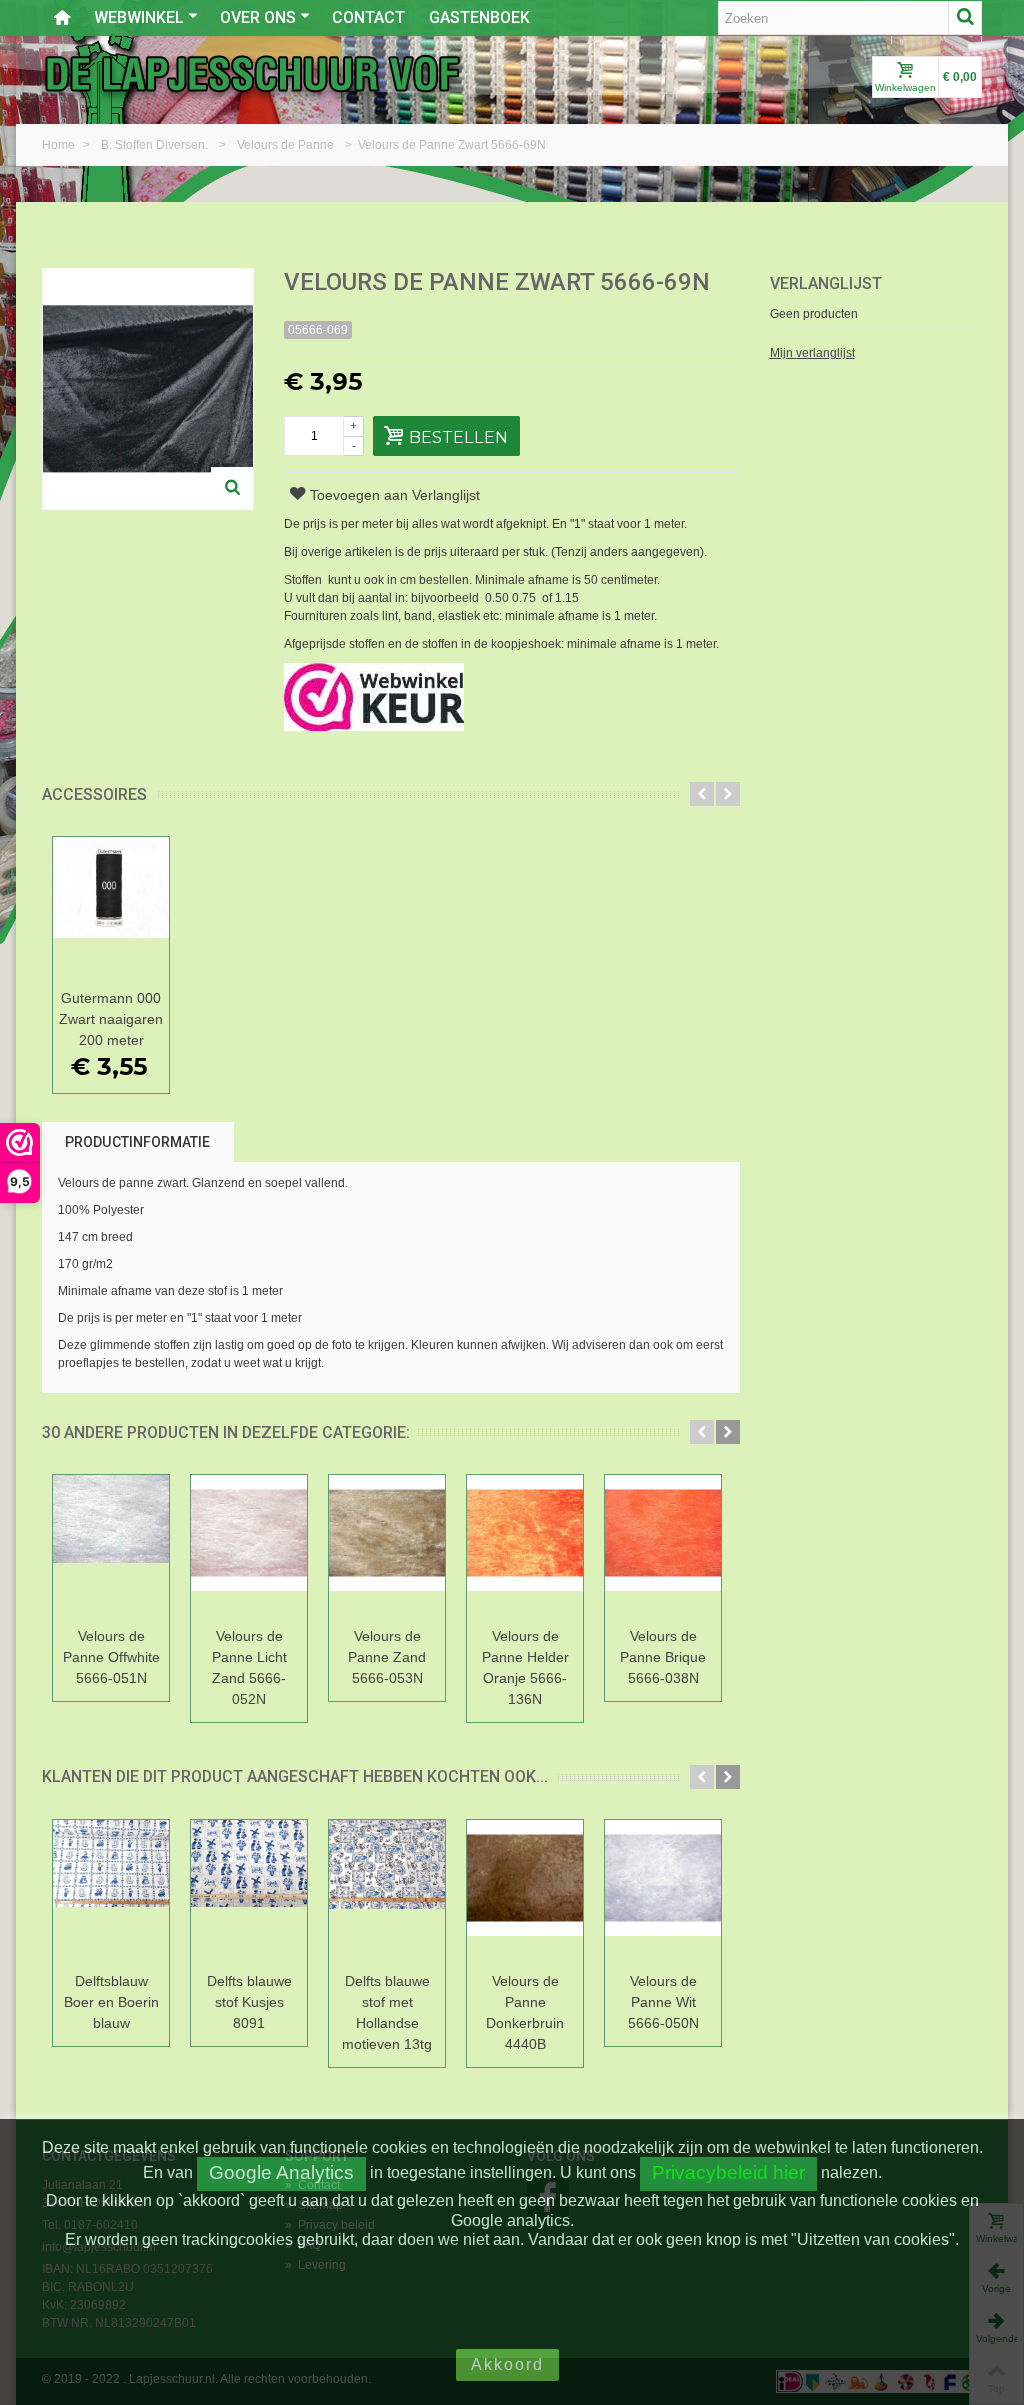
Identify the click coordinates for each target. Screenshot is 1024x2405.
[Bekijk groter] (232, 488)
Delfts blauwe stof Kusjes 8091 (249, 2002)
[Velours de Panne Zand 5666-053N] (387, 1547)
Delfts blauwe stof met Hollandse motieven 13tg (387, 2012)
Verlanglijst (826, 283)
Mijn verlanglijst (812, 353)
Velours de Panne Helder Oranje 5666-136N (525, 1667)
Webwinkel (139, 17)
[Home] (62, 18)
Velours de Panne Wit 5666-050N (663, 2002)
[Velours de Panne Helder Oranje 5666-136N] (525, 1547)
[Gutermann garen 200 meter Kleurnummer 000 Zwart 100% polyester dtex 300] (111, 909)
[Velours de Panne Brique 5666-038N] (663, 1547)
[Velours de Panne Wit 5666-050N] (663, 1892)
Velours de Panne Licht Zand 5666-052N (249, 1667)
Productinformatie (137, 1142)
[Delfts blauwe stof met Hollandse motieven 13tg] (387, 1892)
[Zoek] (965, 18)
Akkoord (507, 2364)
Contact (368, 17)
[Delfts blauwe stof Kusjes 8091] (249, 1892)
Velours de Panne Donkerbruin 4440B (525, 2012)
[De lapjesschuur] (252, 73)
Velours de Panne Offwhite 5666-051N (111, 1657)
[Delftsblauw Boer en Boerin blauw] (111, 1892)
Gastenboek (479, 17)
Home (60, 145)
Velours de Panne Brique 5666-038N (663, 1657)
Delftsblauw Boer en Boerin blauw (111, 2002)
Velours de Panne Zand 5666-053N (387, 1657)
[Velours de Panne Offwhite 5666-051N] (111, 1547)
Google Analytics (281, 2172)
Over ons (258, 17)
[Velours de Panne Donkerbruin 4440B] (525, 1892)
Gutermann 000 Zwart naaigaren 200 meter (111, 1019)
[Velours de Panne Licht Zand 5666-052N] (249, 1547)
